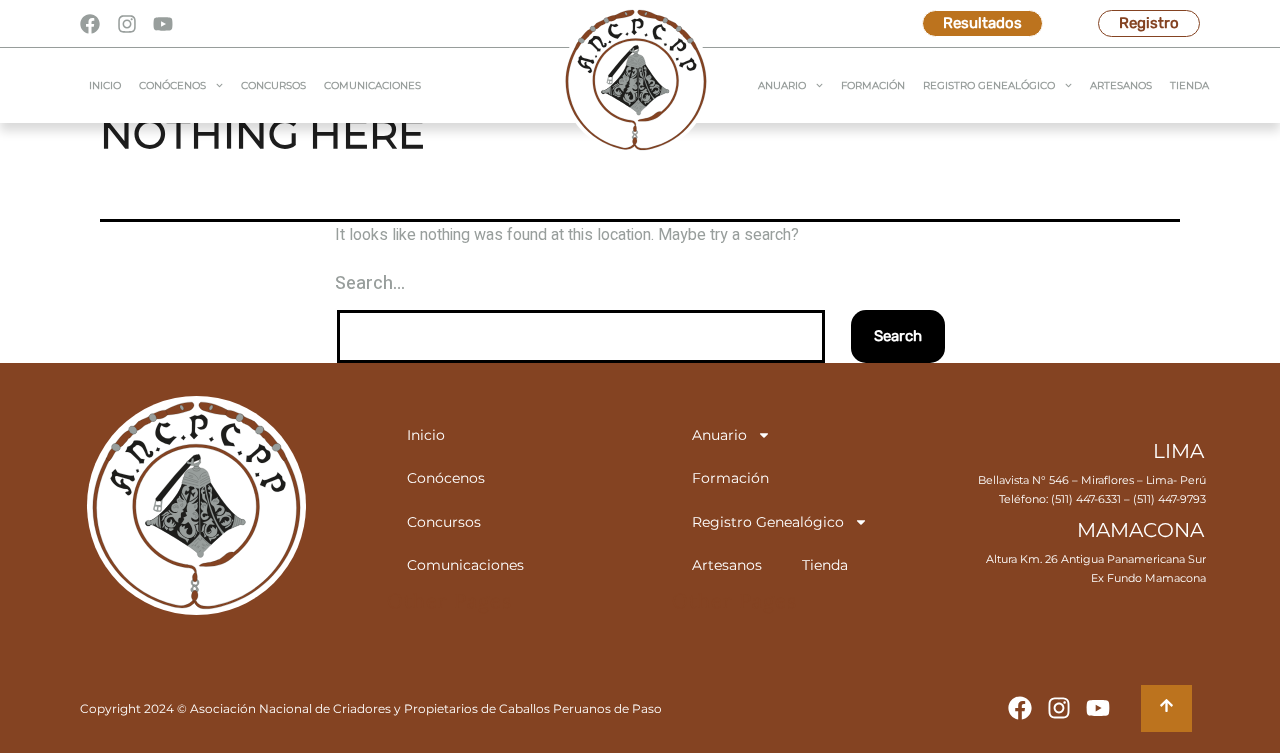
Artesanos (1121, 85)
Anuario (782, 85)
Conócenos (172, 85)
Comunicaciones (372, 85)
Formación (873, 85)
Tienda (1189, 85)
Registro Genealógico (989, 85)
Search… (370, 283)
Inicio (105, 85)
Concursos (273, 85)
